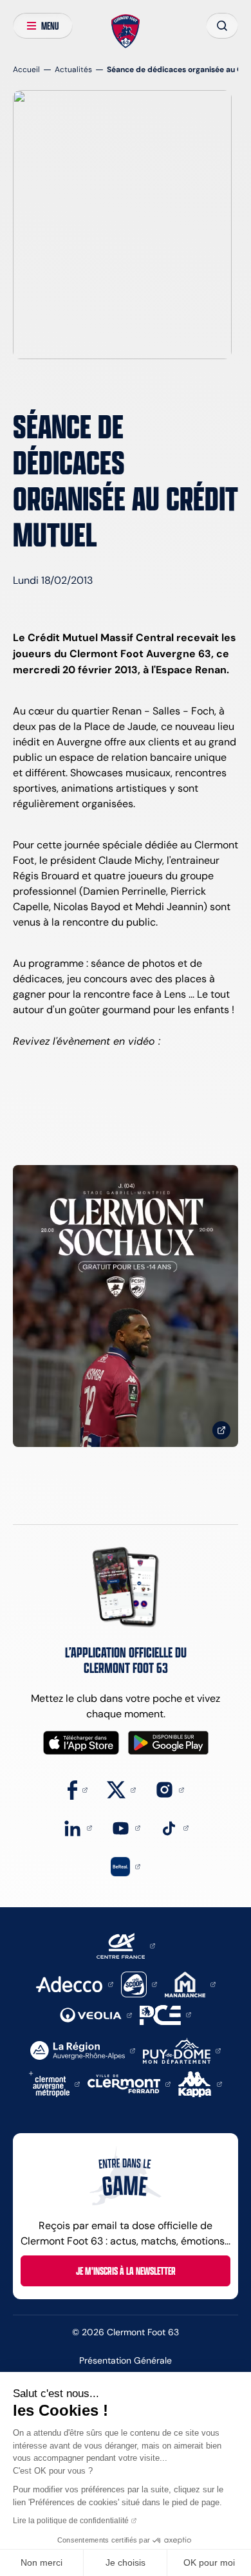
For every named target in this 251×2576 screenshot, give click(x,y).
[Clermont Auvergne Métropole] (55, 2083)
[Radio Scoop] (139, 1983)
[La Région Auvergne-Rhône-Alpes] (83, 2050)
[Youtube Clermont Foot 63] (126, 1827)
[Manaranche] (190, 1983)
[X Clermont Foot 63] (121, 1789)
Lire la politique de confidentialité (71, 2521)
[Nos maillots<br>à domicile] (126, 1306)
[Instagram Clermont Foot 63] (170, 1789)
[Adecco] (74, 1983)
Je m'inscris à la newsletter (126, 2271)
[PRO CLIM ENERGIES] (165, 2014)
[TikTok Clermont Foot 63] (174, 1827)
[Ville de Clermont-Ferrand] (129, 2083)
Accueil (26, 69)
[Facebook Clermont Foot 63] (78, 1789)
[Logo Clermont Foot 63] (126, 32)
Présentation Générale (126, 2360)
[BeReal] (126, 1866)
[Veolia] (96, 2014)
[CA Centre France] (126, 1945)
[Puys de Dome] (181, 2050)
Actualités (73, 69)
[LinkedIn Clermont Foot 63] (78, 1827)
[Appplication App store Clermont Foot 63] (81, 1743)
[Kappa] (200, 2083)
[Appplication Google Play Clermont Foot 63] (168, 1743)
